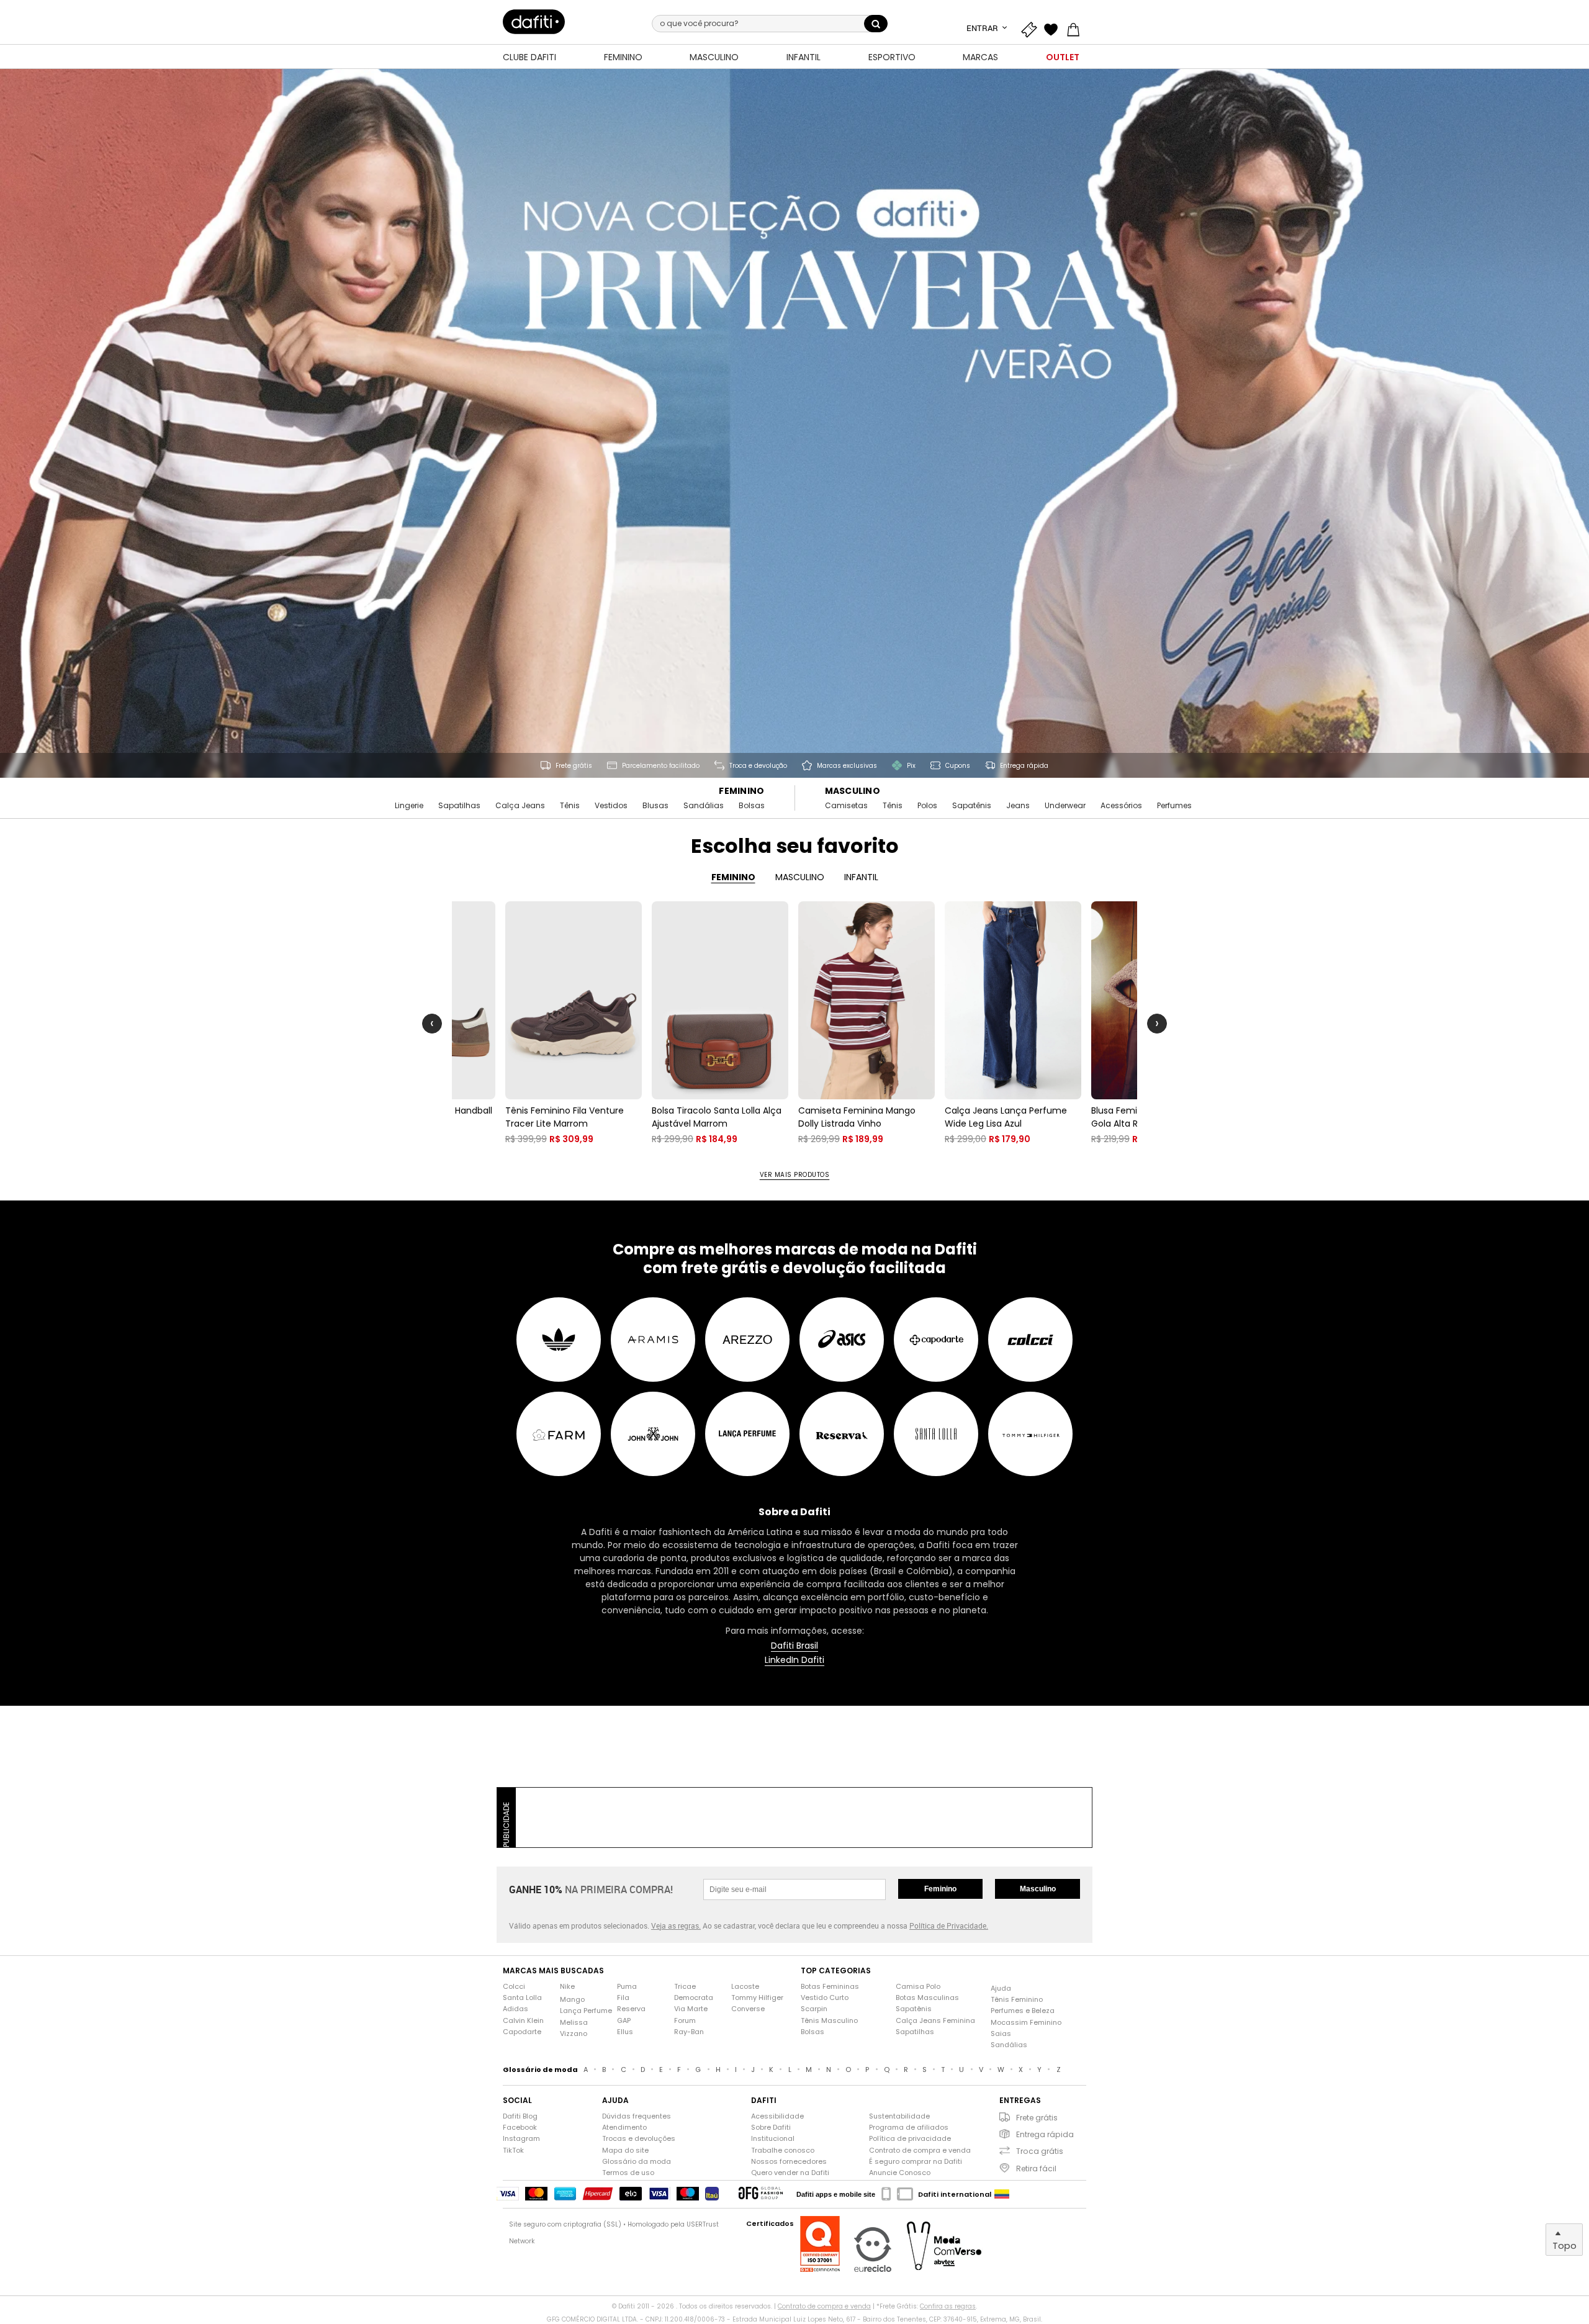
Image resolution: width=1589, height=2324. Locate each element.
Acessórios (1121, 806)
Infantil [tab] (861, 877)
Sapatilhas (459, 806)
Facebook (520, 2128)
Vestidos (611, 806)
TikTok (513, 2151)
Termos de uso (628, 2173)
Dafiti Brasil (794, 1646)
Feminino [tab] (733, 877)
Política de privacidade (910, 2139)
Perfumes (1174, 806)
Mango (572, 2000)
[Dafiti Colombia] (1002, 2194)
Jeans (1018, 806)
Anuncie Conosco (900, 2173)
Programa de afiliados (909, 2128)
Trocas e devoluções (639, 2139)
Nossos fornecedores (789, 2162)
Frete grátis (1037, 2118)
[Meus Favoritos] (1054, 28)
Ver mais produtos (795, 1175)
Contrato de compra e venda (920, 2151)
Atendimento (624, 2128)
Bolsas (752, 806)
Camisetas (846, 806)
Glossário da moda (637, 2162)
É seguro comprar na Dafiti (916, 2162)
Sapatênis (972, 806)
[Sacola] (1076, 28)
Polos (927, 806)
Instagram (521, 2139)
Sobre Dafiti (771, 2128)
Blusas (655, 806)
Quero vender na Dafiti (790, 2173)
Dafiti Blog (520, 2116)
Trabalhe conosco (783, 2151)
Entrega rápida (1045, 2134)
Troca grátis (1040, 2151)
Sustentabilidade (899, 2116)
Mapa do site (625, 2151)
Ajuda (1001, 1988)
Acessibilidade (777, 2116)
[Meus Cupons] (1032, 28)
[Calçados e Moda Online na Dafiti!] (534, 22)
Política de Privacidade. (949, 1925)
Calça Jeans (520, 806)
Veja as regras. (676, 1925)
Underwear (1065, 806)
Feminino (741, 791)
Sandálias (704, 806)
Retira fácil (1036, 2169)
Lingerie (409, 806)
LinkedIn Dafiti (794, 1660)
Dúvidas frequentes (637, 2116)
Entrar (983, 28)
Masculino (853, 791)
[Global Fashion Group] (761, 2194)
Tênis (570, 806)
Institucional (773, 2139)
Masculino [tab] (800, 877)
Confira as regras (948, 2306)
